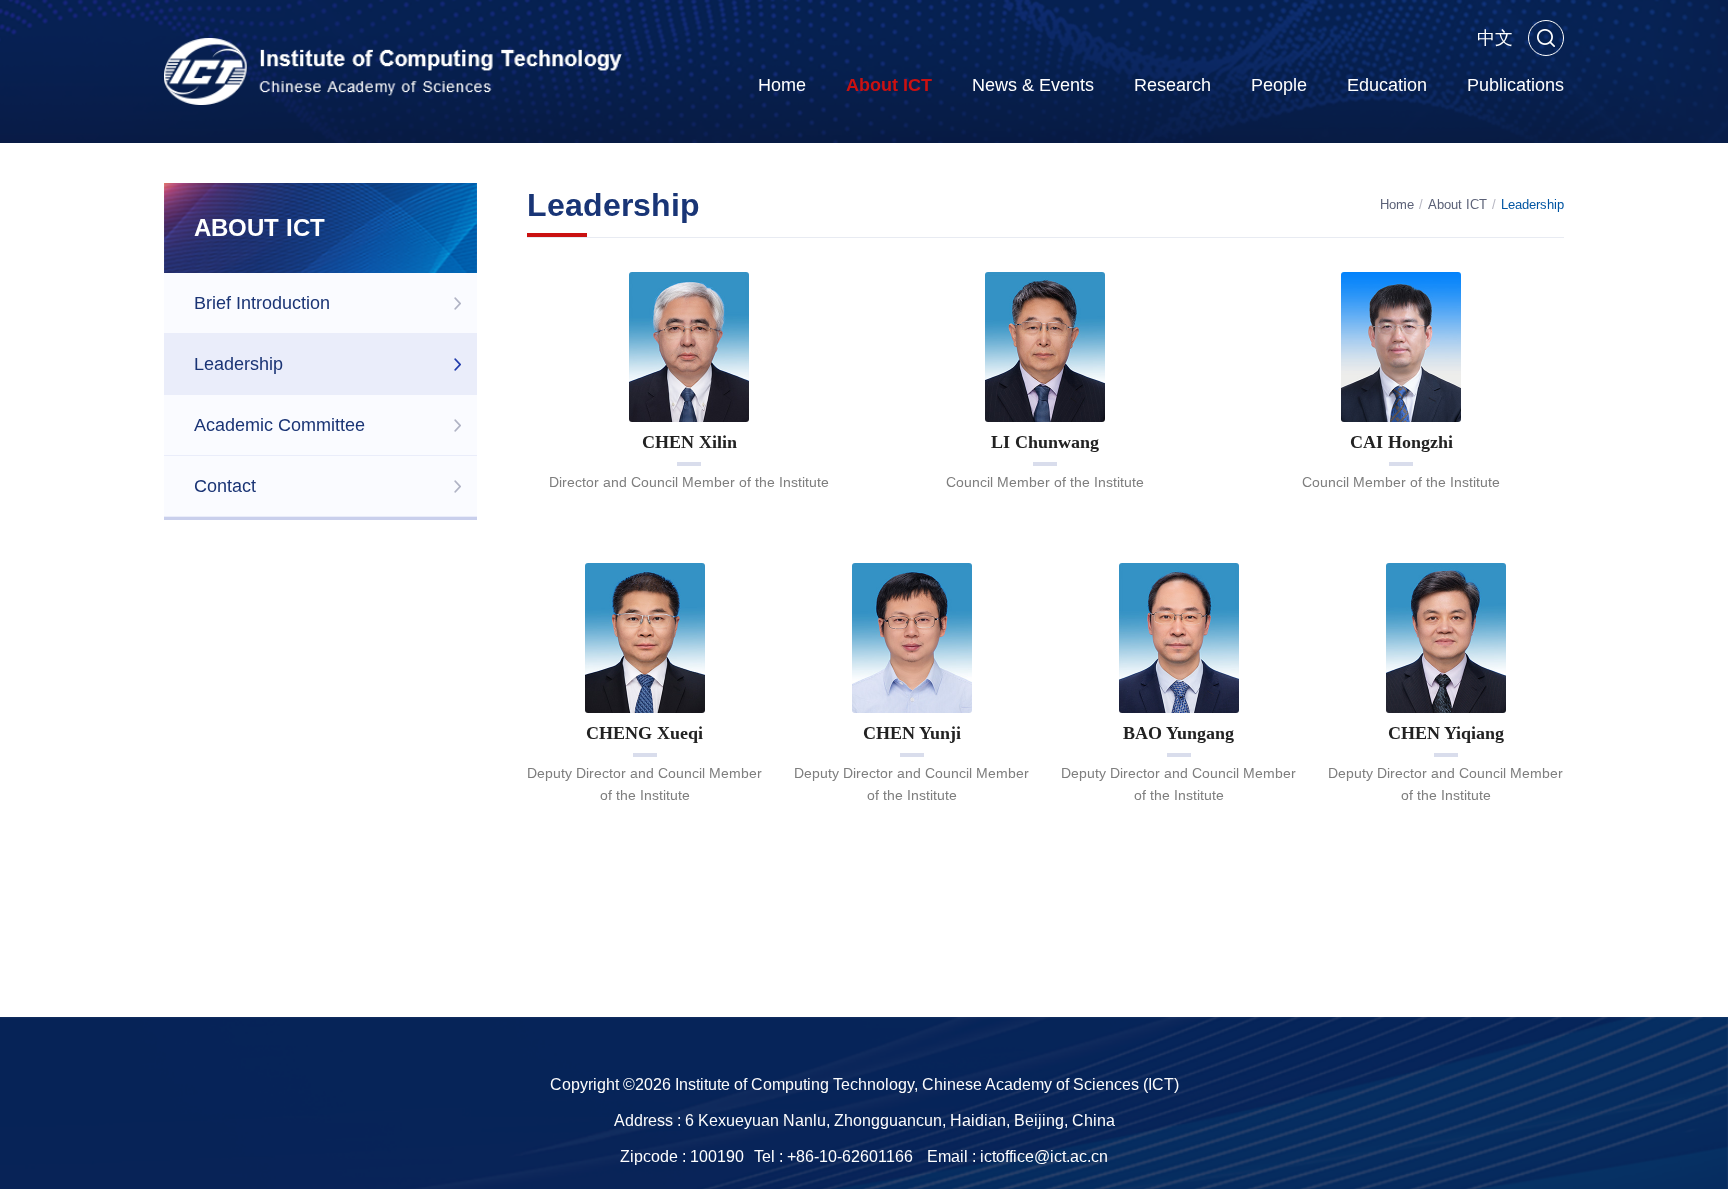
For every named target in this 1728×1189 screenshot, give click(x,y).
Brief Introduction (262, 303)
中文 (1495, 38)
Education (1387, 85)
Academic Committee (279, 425)
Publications (1515, 85)
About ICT (889, 85)
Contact (225, 486)
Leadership (238, 364)
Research (1172, 85)
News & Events (1033, 85)
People (1279, 85)
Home (782, 85)
